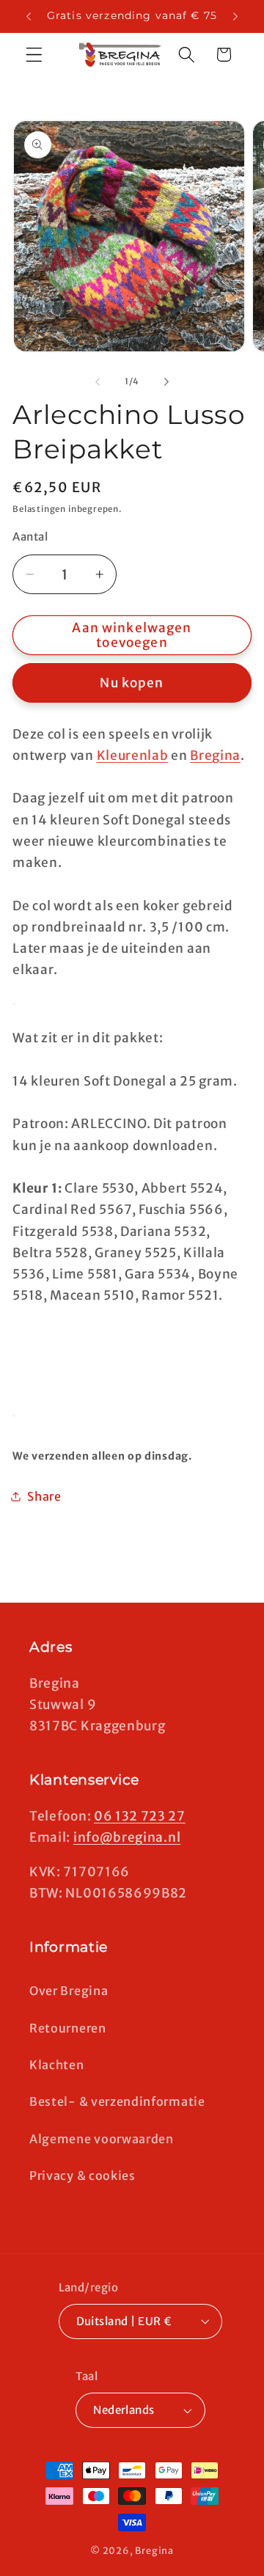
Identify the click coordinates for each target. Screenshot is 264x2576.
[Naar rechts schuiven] (166, 381)
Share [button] (44, 1496)
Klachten (57, 2065)
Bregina (215, 755)
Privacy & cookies (82, 2176)
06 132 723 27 (140, 1816)
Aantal (30, 537)
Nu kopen (132, 683)
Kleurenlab (133, 755)
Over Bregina (69, 1991)
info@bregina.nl (127, 1837)
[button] (34, 55)
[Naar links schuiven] (98, 381)
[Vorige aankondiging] (29, 16)
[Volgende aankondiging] (235, 16)
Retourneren (68, 2028)
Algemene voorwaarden (102, 2139)
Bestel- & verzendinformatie (117, 2101)
